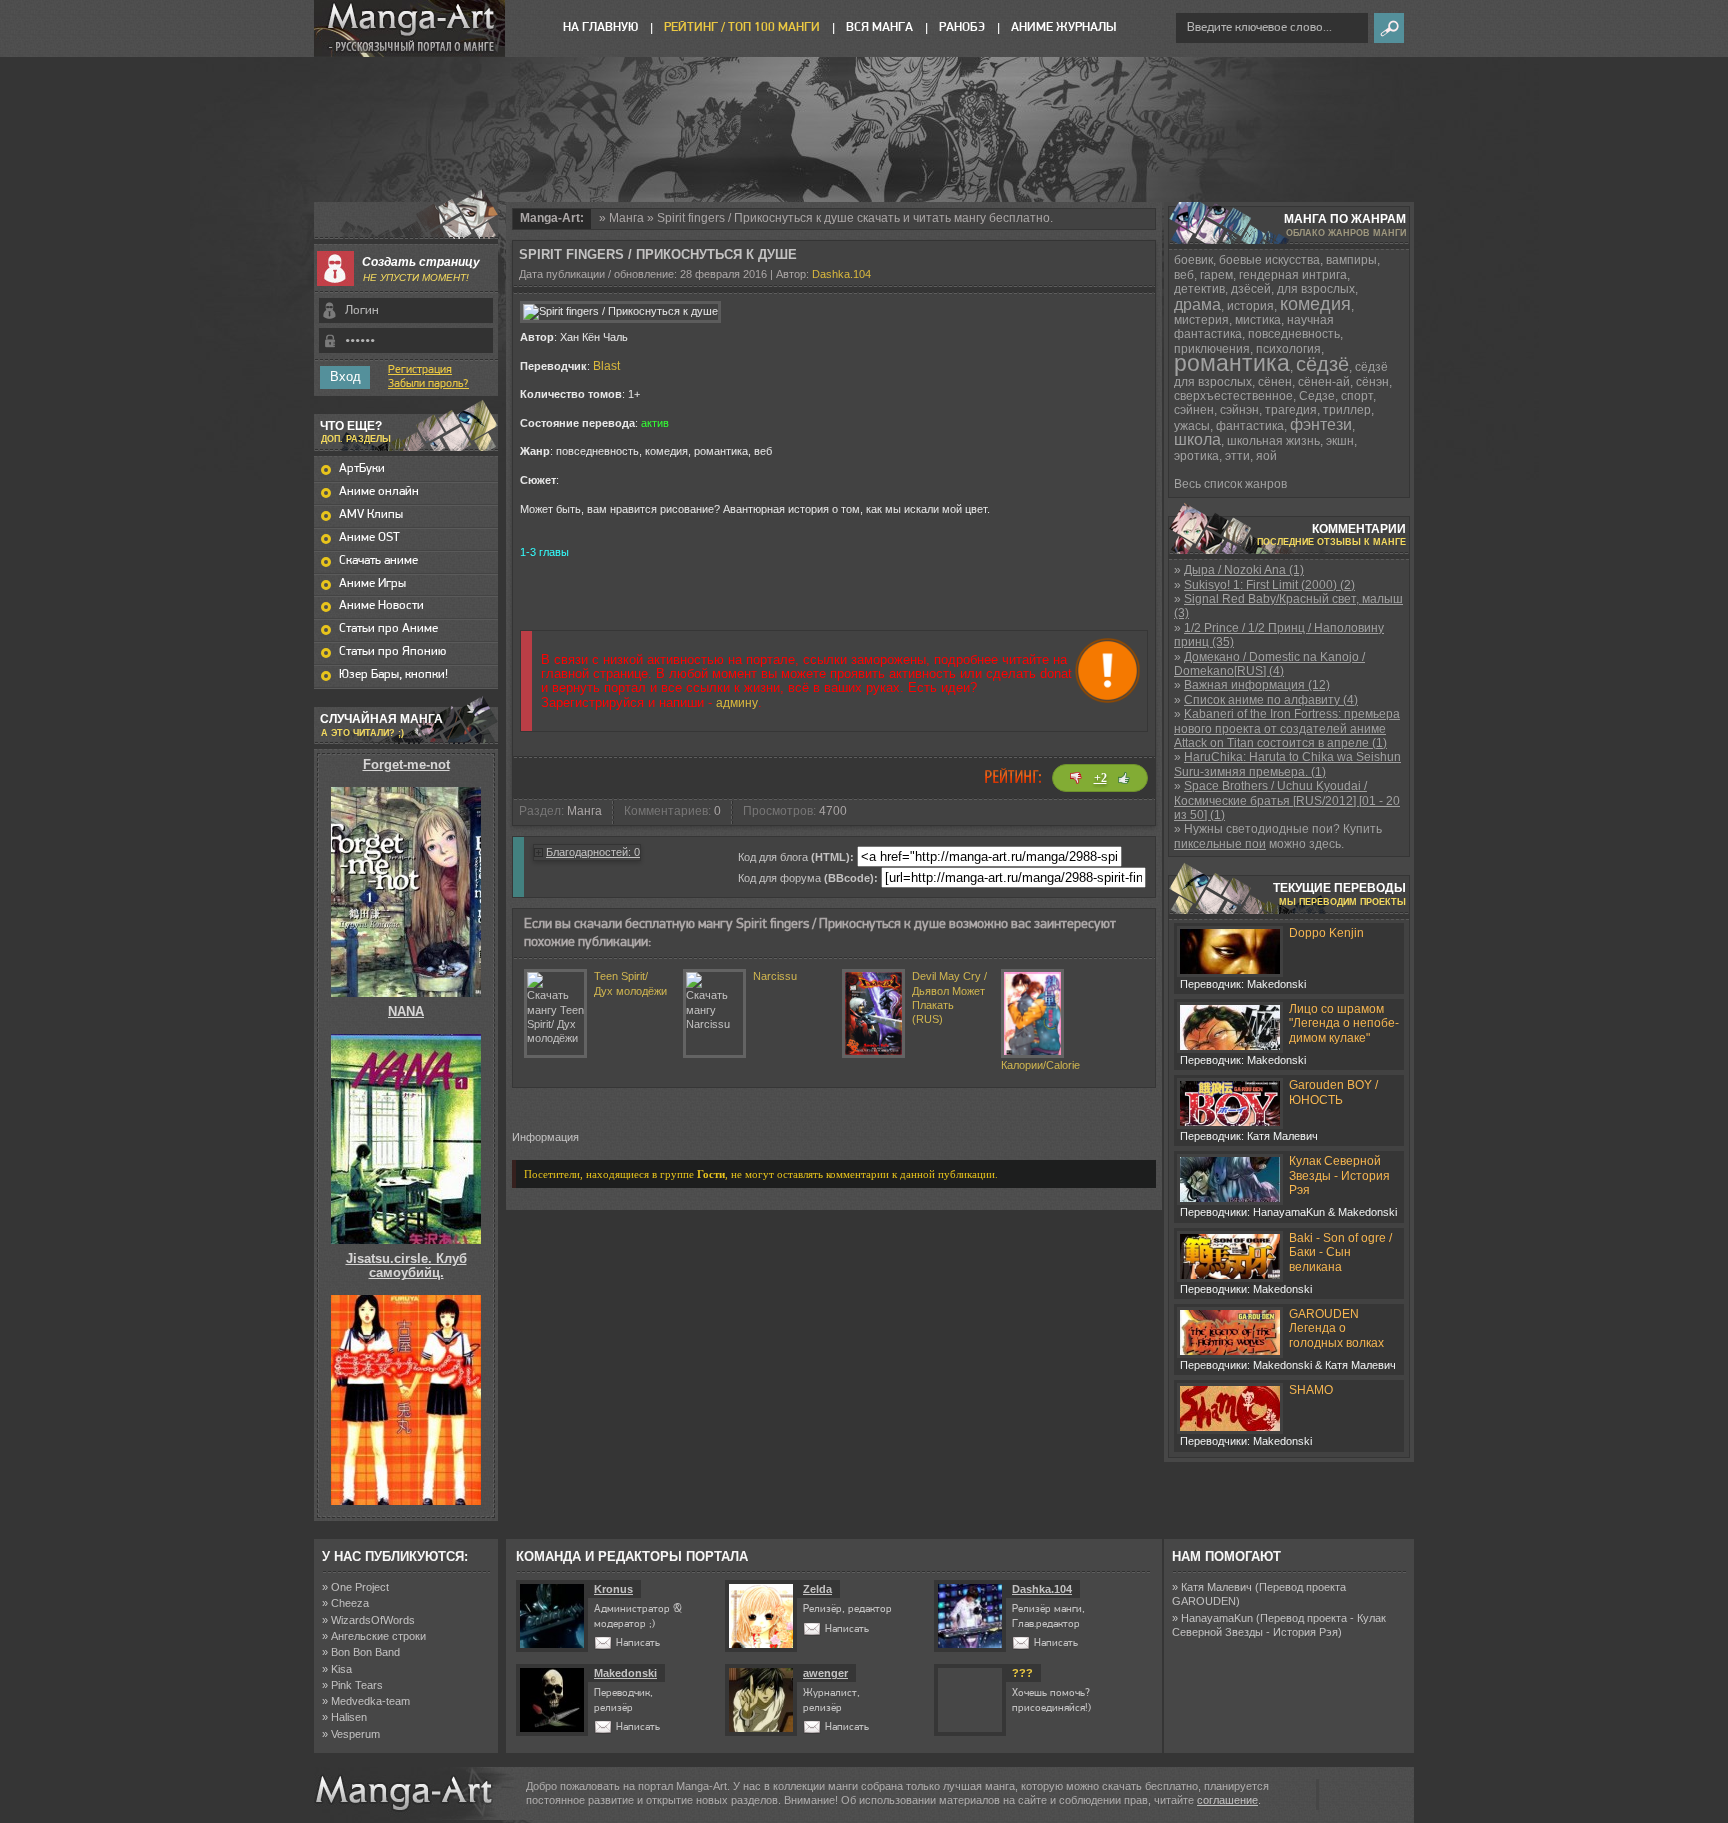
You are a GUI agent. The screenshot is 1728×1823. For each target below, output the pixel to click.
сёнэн (1372, 382)
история (1250, 306)
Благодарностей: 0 (593, 852)
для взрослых (1316, 289)
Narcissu (775, 976)
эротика (1196, 456)
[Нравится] (1124, 778)
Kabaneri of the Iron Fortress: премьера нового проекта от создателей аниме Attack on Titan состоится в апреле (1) (1287, 728)
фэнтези (1321, 424)
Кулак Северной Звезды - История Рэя (1339, 1175)
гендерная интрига (1293, 275)
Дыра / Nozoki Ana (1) (1244, 570)
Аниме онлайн (379, 491)
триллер (1347, 410)
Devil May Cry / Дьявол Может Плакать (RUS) (949, 997)
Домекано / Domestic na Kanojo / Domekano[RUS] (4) (1269, 664)
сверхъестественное (1233, 396)
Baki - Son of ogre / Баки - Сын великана (1340, 1252)
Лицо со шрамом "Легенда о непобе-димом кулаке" (1344, 1023)
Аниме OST (369, 537)
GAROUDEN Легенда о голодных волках (1336, 1328)
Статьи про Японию (392, 651)
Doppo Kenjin (1326, 933)
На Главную (600, 27)
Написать (638, 1643)
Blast (606, 366)
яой (1266, 456)
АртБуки (362, 468)
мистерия (1201, 320)
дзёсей (1251, 289)
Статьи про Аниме (388, 628)
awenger (825, 1673)
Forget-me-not (406, 764)
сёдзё (1322, 364)
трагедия (1291, 410)
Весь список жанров (1230, 484)
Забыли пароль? (428, 384)
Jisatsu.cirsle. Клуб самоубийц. (406, 1265)
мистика (1258, 320)
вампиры (1351, 260)
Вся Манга (879, 27)
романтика (1232, 363)
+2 (1100, 778)
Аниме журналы (1063, 27)
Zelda (817, 1589)
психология (1288, 349)
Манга (626, 218)
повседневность (1294, 334)
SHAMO (1311, 1390)
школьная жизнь (1273, 441)
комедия (1315, 304)
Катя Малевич (1216, 1587)
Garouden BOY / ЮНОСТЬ (1333, 1092)
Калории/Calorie (1040, 1065)
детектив (1199, 289)
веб (1184, 275)
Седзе (1317, 396)
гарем (1216, 275)
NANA (406, 1011)
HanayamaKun (1217, 1618)
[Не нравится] (1076, 778)
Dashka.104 (841, 274)
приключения (1212, 349)
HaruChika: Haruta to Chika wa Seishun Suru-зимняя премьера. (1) (1287, 764)
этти (1237, 456)
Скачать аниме (378, 560)
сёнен (1275, 382)
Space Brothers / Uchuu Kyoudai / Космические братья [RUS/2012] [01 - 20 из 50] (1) (1287, 800)
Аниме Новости (381, 605)
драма (1197, 304)
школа (1197, 439)
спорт (1357, 396)
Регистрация (420, 370)
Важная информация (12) (1257, 685)
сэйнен (1194, 410)
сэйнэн (1239, 410)
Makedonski (625, 1673)
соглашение (1227, 1800)
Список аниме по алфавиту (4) (1271, 700)
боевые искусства (1269, 260)
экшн (1340, 441)
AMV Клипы (371, 514)
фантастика (1250, 426)
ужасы (1192, 426)
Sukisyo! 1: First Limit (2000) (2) (1269, 585)
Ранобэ (962, 27)
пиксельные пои (1220, 844)
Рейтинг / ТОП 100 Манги (742, 27)
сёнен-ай (1324, 382)
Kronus (613, 1589)
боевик (1193, 260)
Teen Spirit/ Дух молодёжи (630, 983)
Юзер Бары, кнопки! (393, 674)
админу (737, 703)
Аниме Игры (372, 583)
